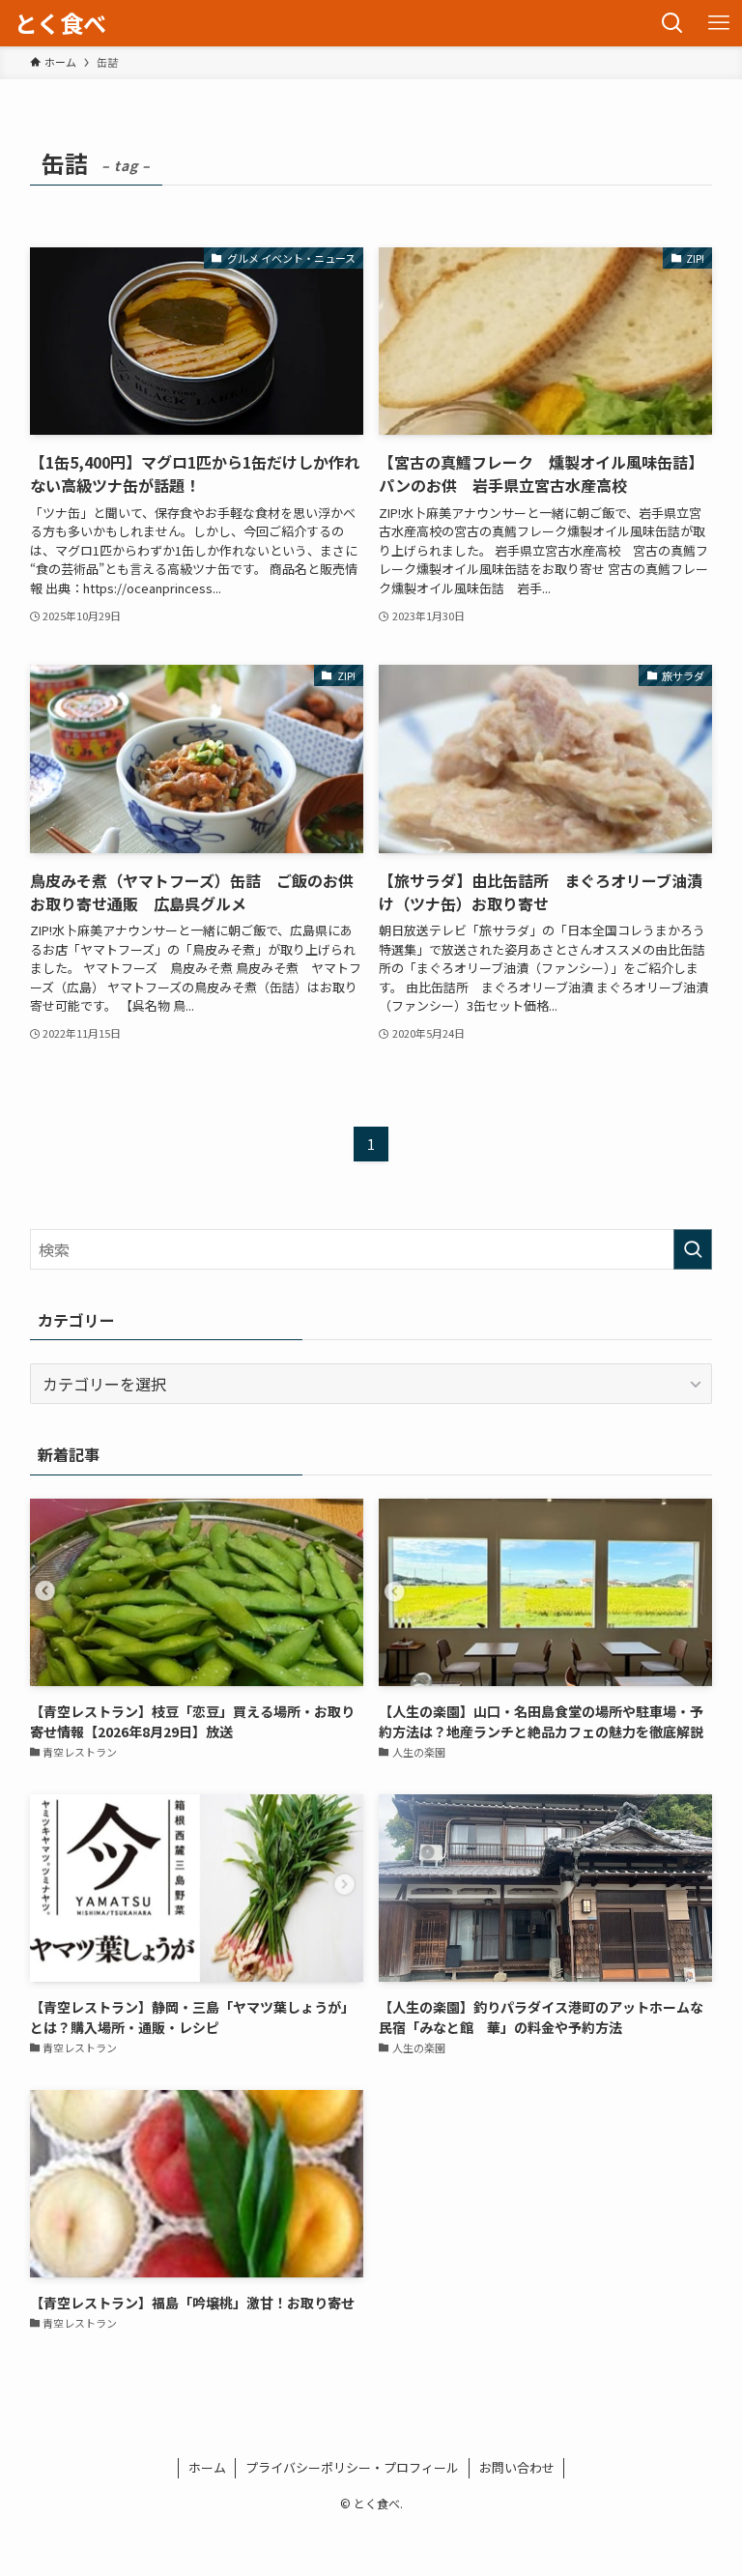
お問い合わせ (517, 2467)
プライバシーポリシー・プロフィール (352, 2467)
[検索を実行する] (693, 1249)
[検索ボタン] (672, 23)
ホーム (207, 2467)
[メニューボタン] (719, 23)
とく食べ (60, 23)
